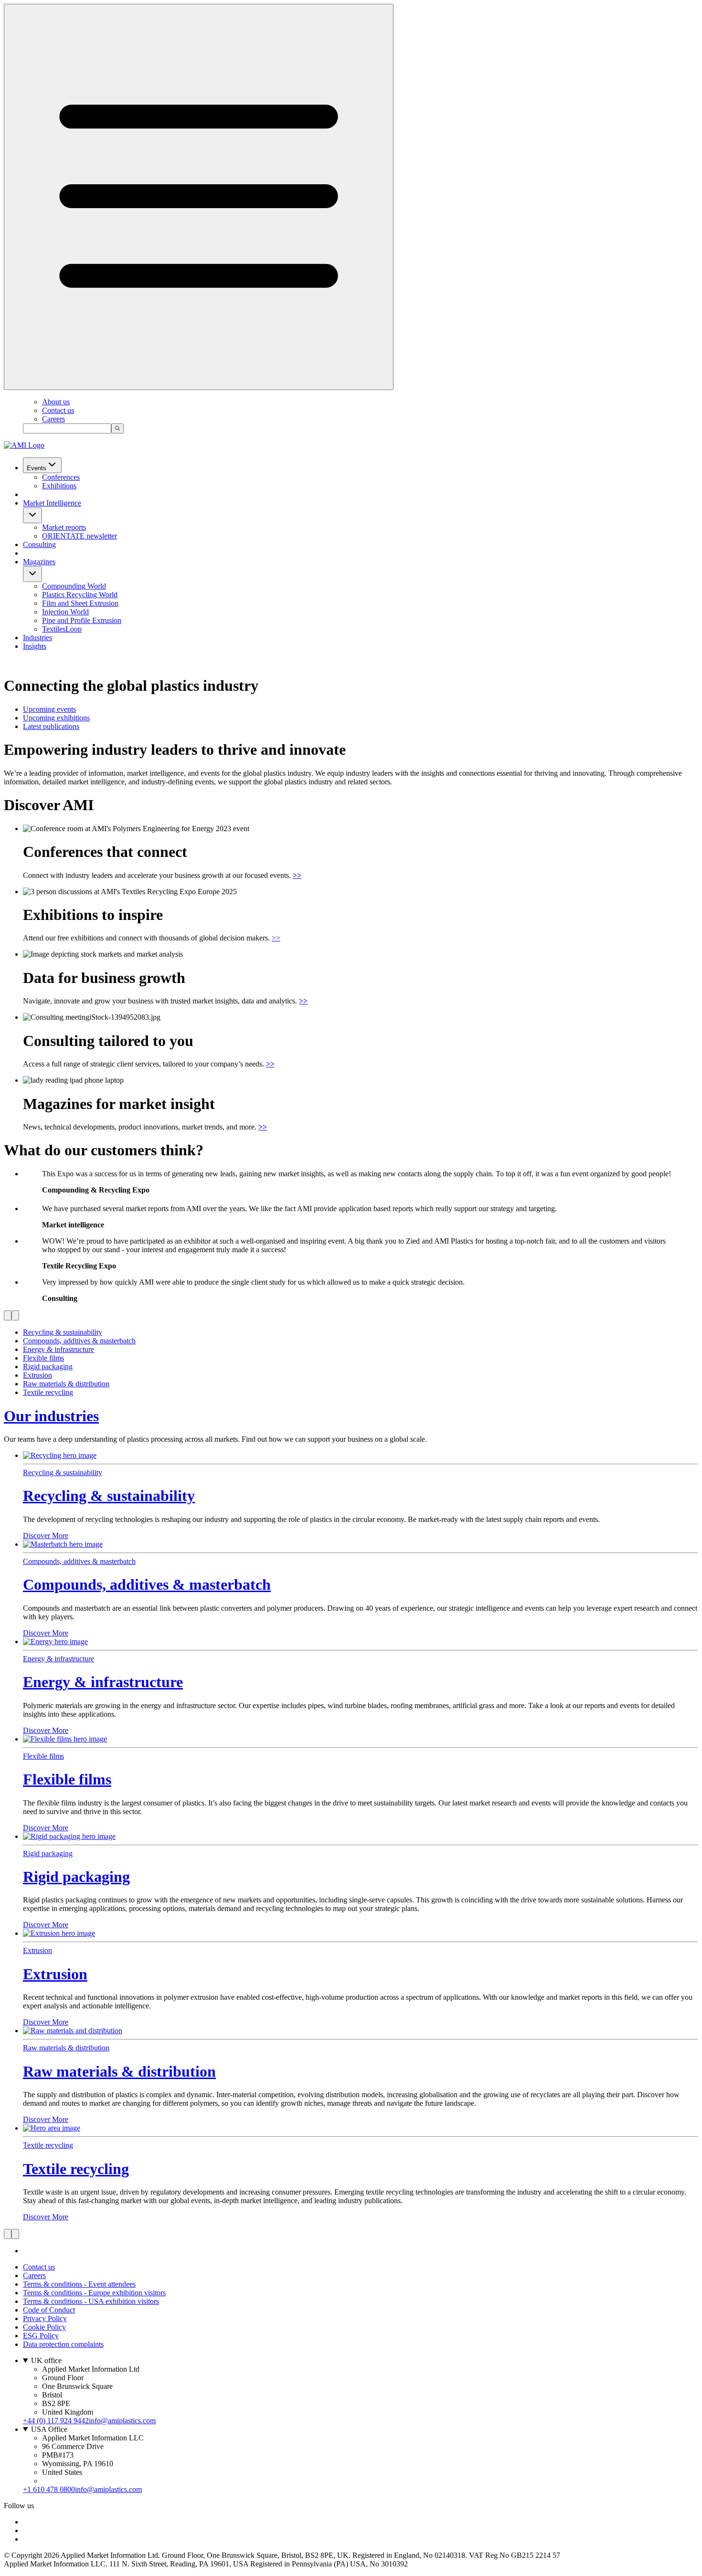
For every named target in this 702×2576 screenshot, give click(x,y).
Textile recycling (76, 2169)
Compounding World (74, 586)
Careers (53, 419)
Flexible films (67, 1779)
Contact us (58, 410)
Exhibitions (59, 486)
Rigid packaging (76, 1877)
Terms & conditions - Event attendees (79, 2284)
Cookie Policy (44, 2327)
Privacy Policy (45, 2318)
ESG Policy (41, 2336)
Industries (37, 638)
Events (37, 468)
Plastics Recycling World (80, 595)
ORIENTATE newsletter (80, 536)
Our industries (51, 1416)
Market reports (64, 527)
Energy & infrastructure (103, 1682)
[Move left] (8, 1315)
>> (276, 938)
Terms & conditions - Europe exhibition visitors (94, 2293)
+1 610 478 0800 (49, 2489)
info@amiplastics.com (122, 2421)
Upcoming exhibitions (56, 718)
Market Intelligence (52, 503)
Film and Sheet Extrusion (80, 603)
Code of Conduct (49, 2310)
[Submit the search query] (117, 428)
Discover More (46, 1536)
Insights (35, 646)
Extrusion (55, 1974)
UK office (46, 2360)
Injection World (65, 612)
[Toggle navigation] (199, 197)
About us (56, 402)
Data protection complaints (63, 2344)
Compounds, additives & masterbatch (147, 1584)
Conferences (61, 477)
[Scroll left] (8, 2234)
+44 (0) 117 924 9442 (56, 2421)
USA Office (49, 2429)
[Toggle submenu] (32, 515)
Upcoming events (49, 709)
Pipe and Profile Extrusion (82, 620)
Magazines (39, 562)
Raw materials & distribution (119, 2071)
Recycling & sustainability (109, 1496)
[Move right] (15, 1315)
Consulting (39, 544)
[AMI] (24, 445)
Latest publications (51, 726)
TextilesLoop (62, 629)
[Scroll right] (15, 2234)
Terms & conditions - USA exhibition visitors (91, 2301)
